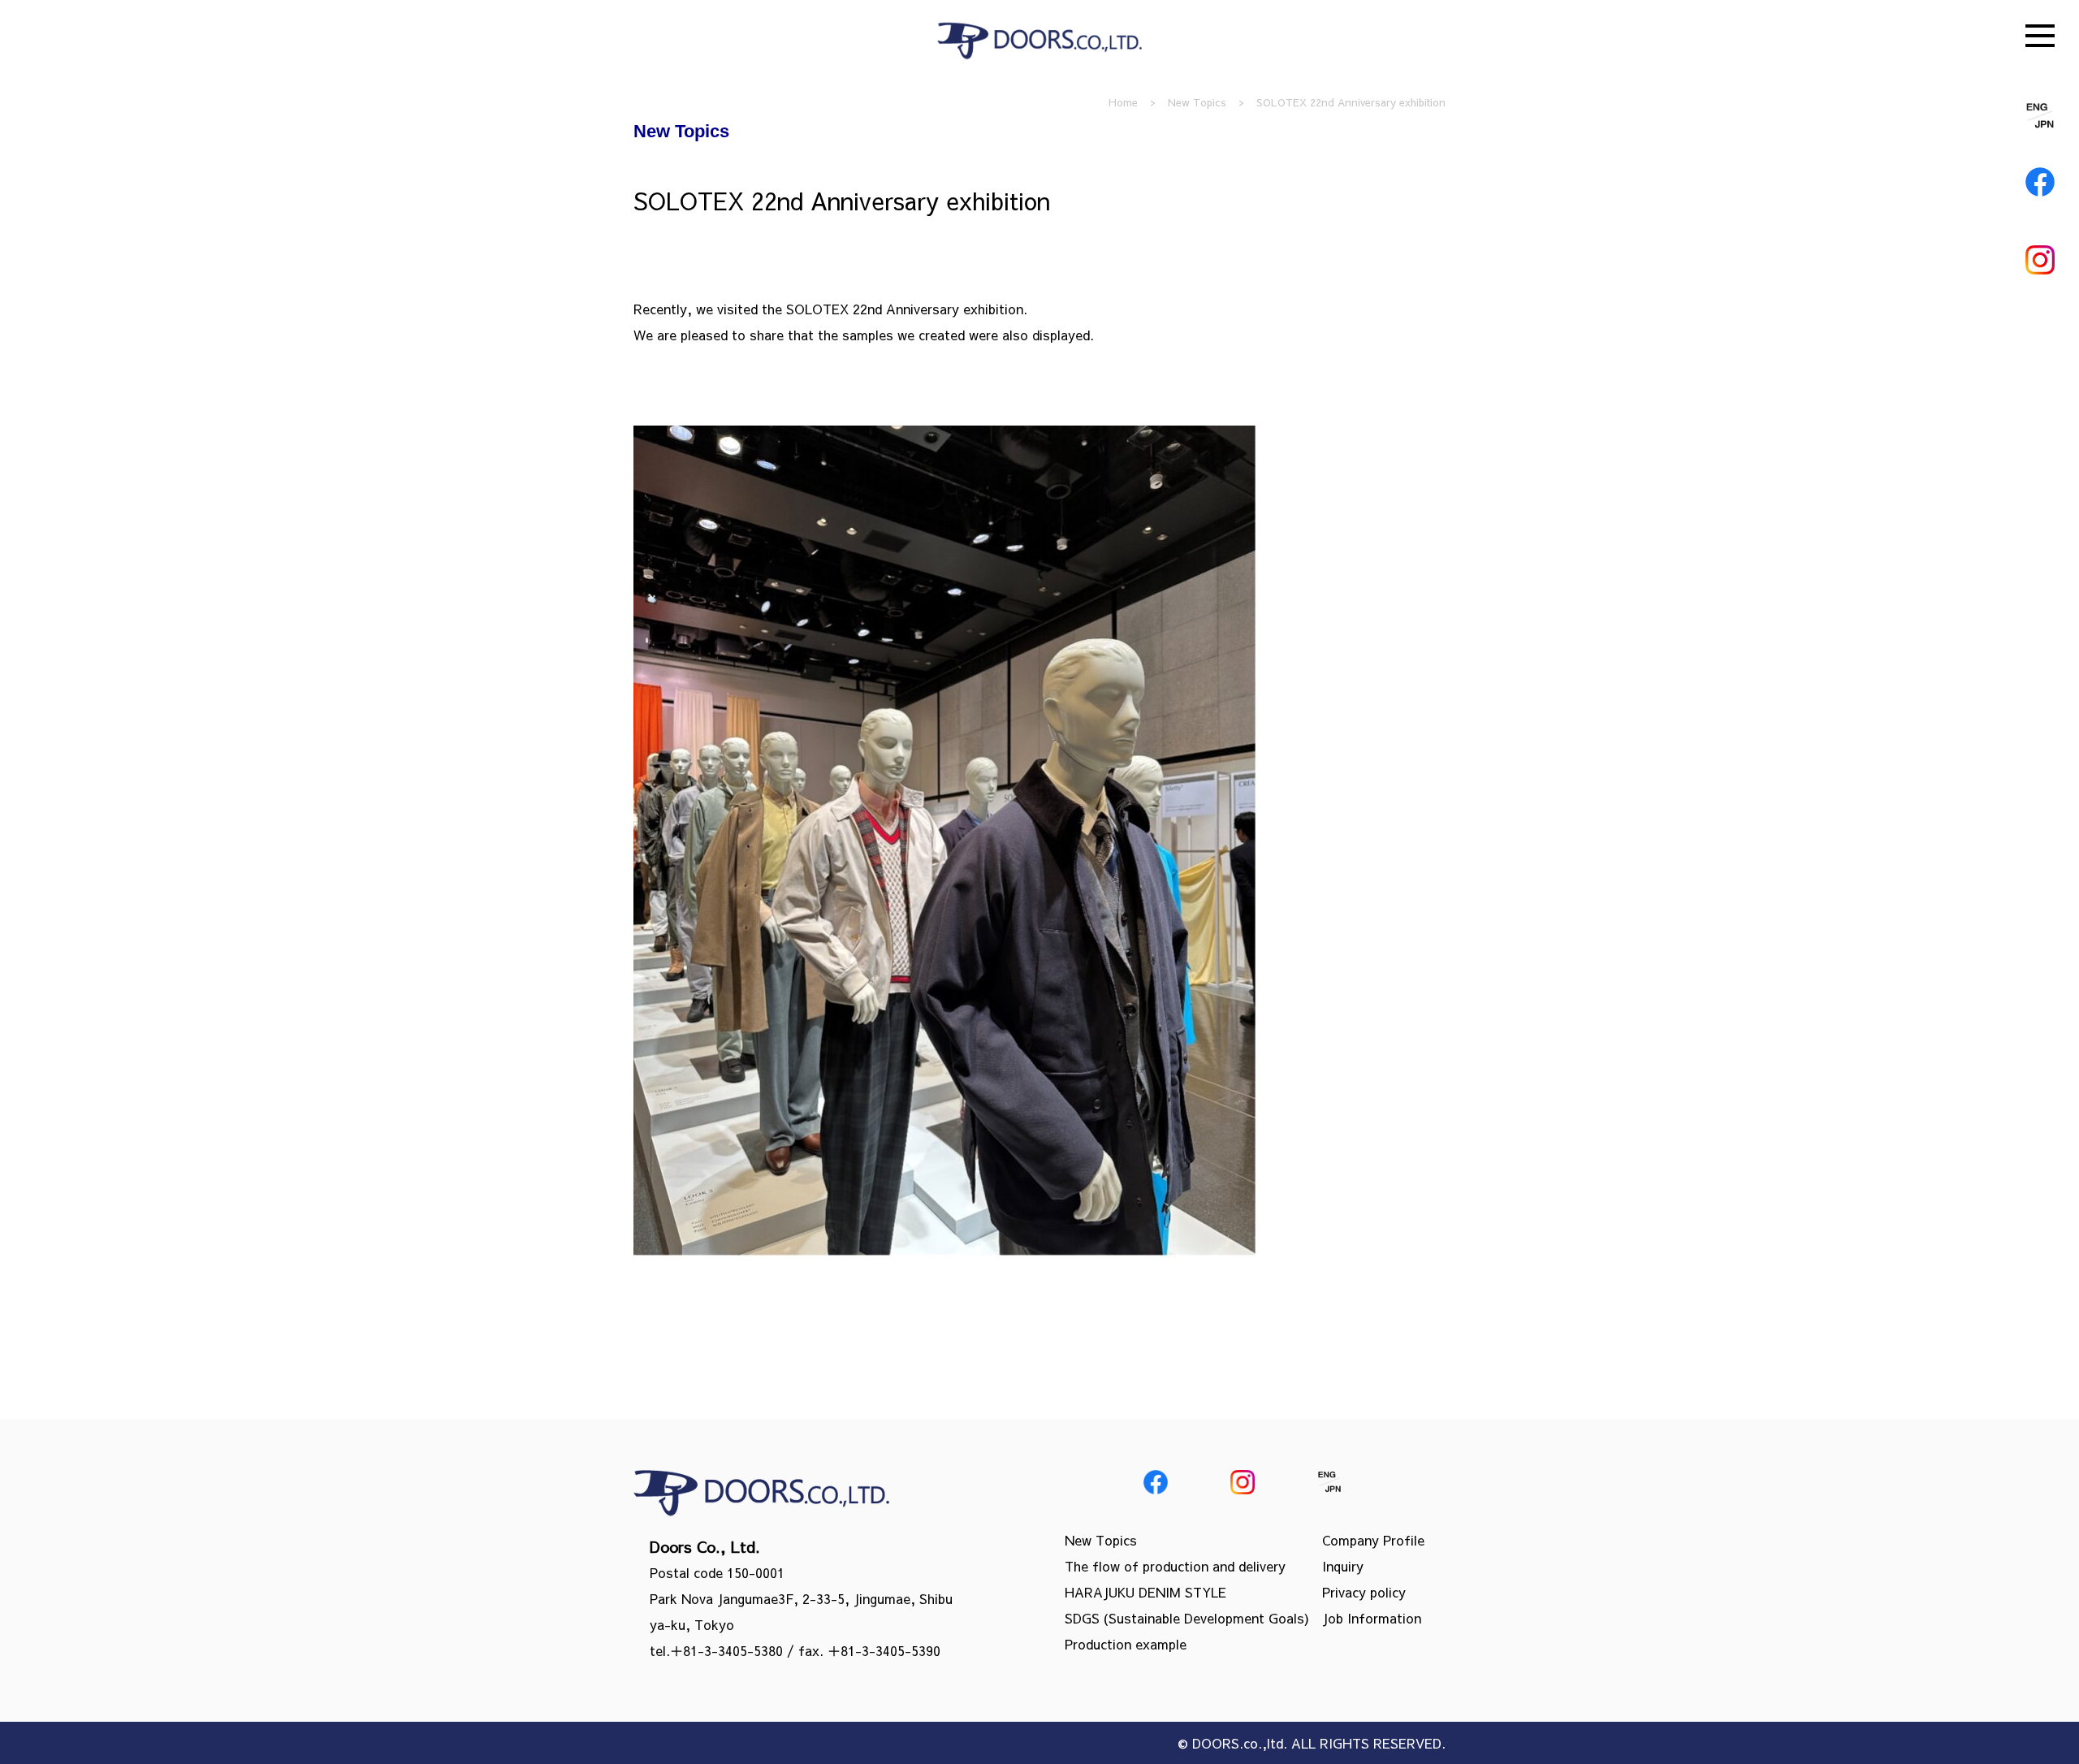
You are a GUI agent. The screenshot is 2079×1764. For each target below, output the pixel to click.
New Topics (1101, 1540)
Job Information (1372, 1618)
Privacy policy (1364, 1592)
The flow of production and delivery (1175, 1566)
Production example (1126, 1644)
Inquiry (1343, 1566)
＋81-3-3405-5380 (726, 1650)
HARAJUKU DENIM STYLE (1145, 1592)
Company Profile (1373, 1540)
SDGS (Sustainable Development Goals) (1187, 1618)
